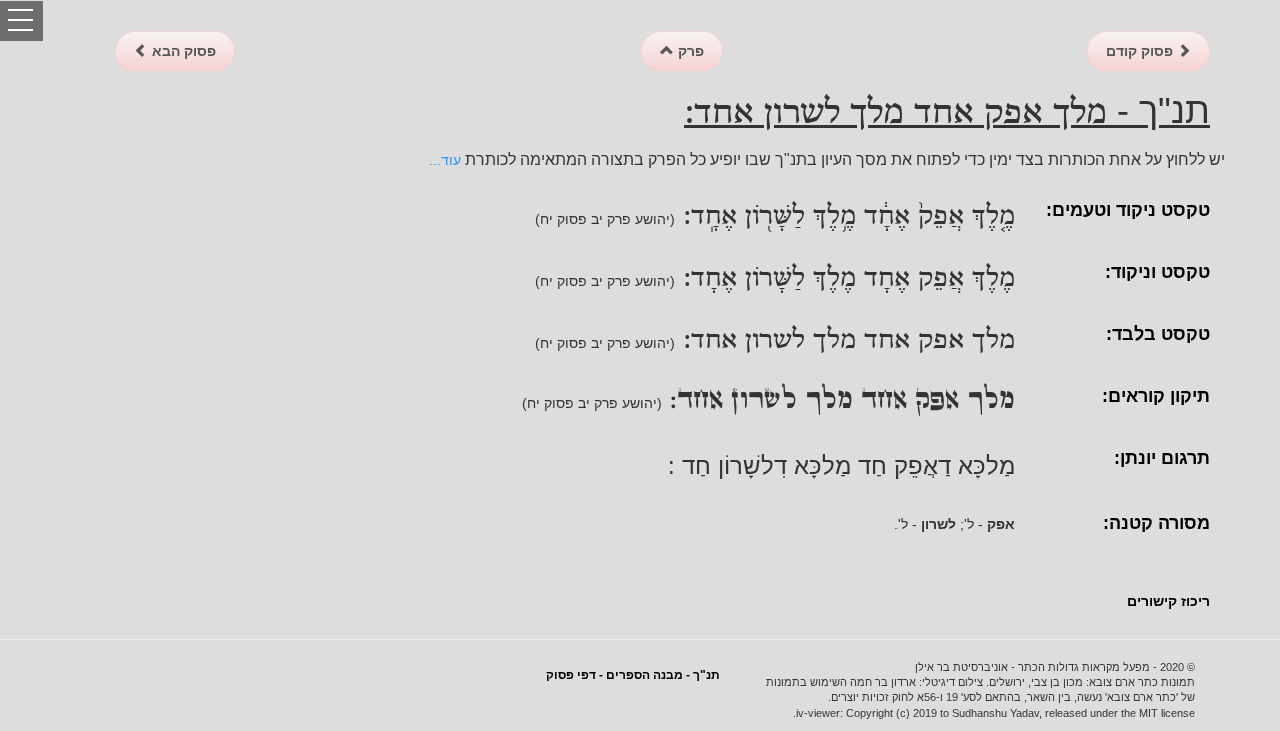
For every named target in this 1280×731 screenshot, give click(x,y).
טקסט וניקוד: (1157, 272)
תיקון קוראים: (1156, 396)
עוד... (445, 160)
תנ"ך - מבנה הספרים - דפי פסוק (633, 675)
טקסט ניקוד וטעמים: (1128, 210)
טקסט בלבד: (1158, 334)
